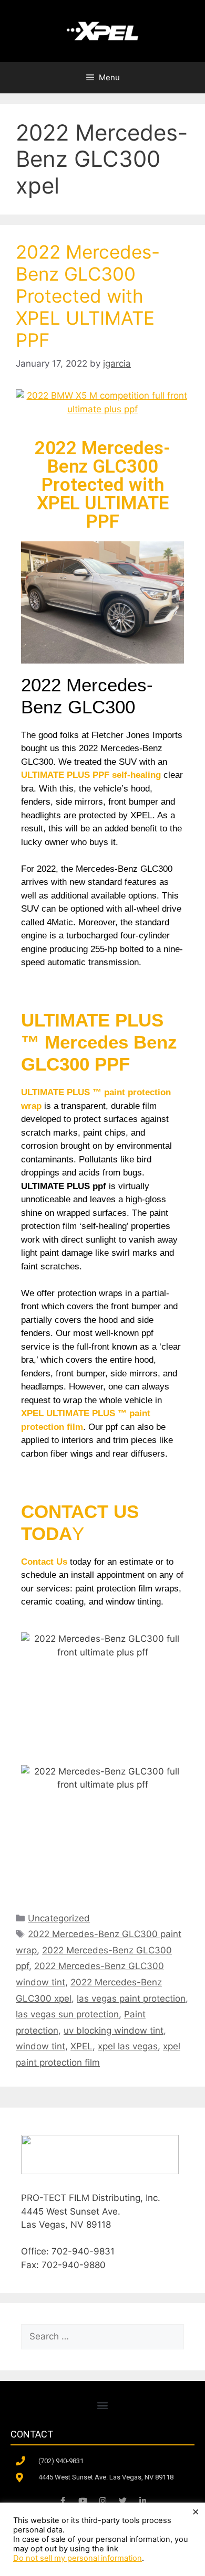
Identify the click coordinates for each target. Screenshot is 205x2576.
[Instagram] (102, 2501)
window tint (40, 2046)
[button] (103, 2405)
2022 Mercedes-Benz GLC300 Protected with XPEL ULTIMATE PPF (88, 296)
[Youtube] (83, 2501)
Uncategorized (59, 1918)
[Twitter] (122, 2501)
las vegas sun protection (67, 2014)
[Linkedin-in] (142, 2501)
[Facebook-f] (63, 2501)
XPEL (81, 2046)
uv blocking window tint (114, 2030)
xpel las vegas (128, 2046)
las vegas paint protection (131, 1998)
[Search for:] (102, 2336)
